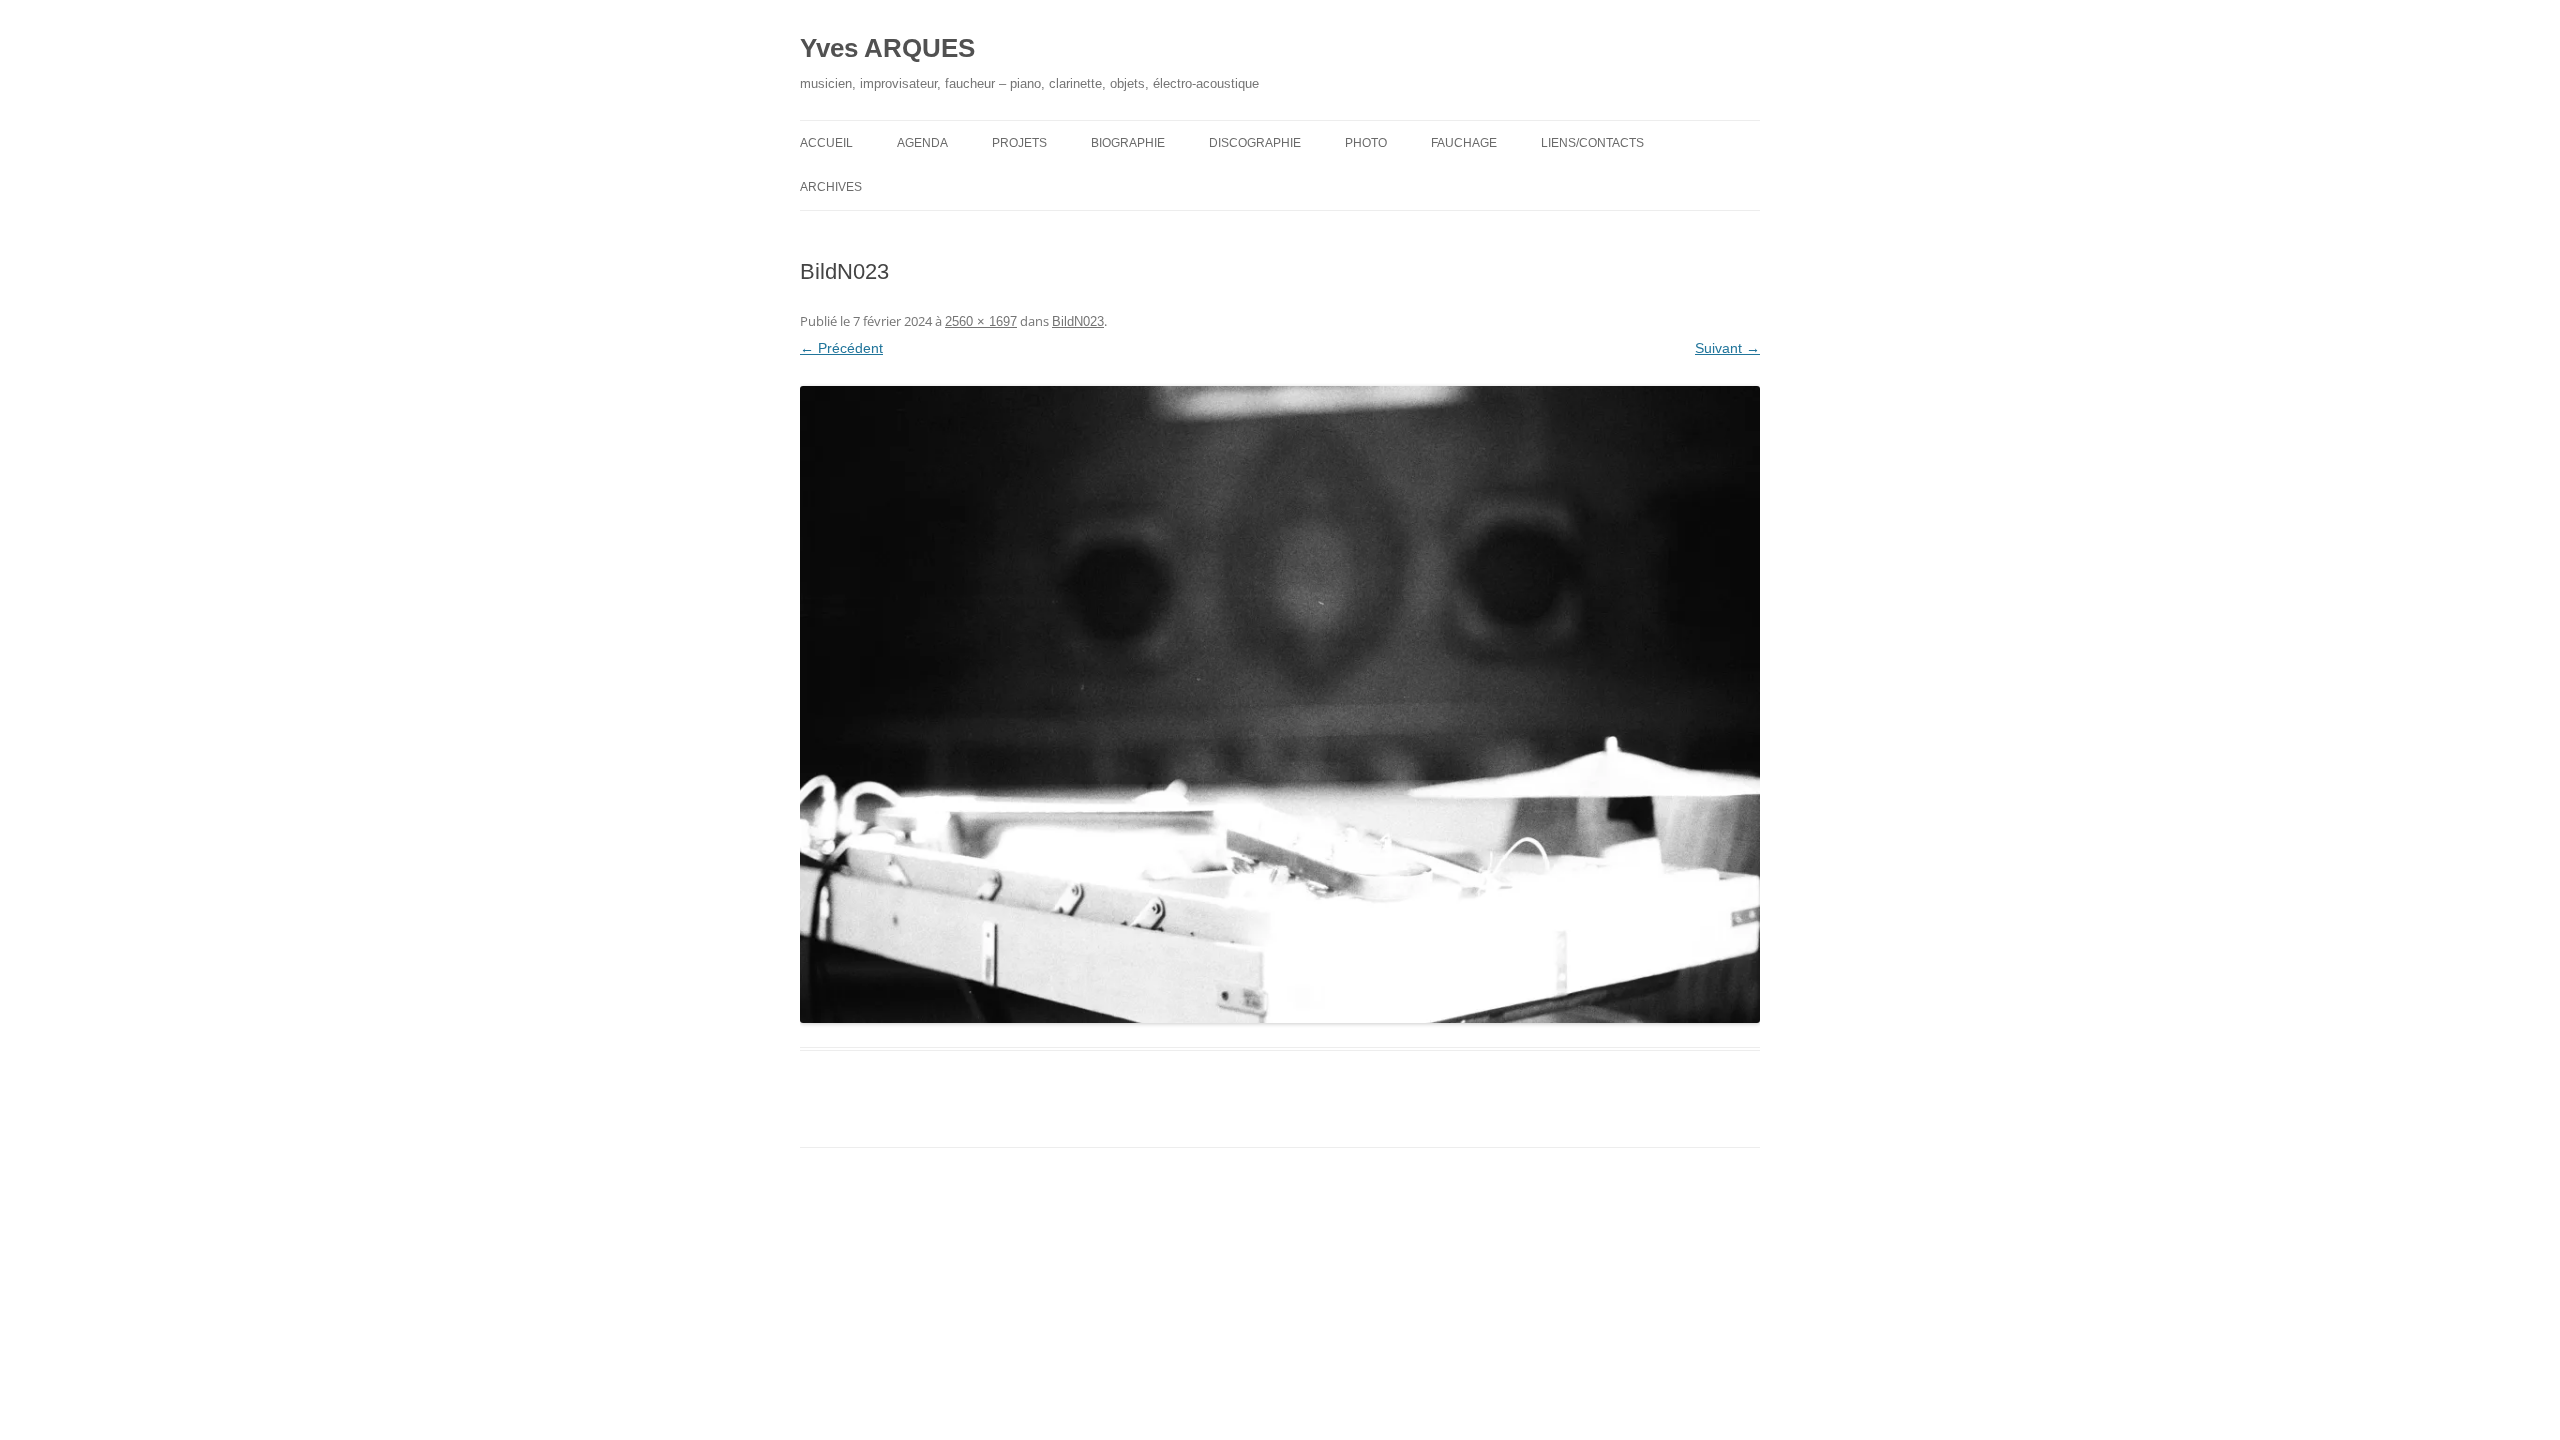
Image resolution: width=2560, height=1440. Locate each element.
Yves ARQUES (887, 48)
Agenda (922, 143)
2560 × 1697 (981, 321)
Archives (831, 187)
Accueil (826, 143)
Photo (1366, 143)
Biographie (1128, 143)
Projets (1019, 143)
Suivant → (1727, 348)
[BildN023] (1280, 704)
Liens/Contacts (1592, 143)
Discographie (1255, 143)
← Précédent (841, 348)
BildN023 (1078, 321)
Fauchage (1464, 143)
